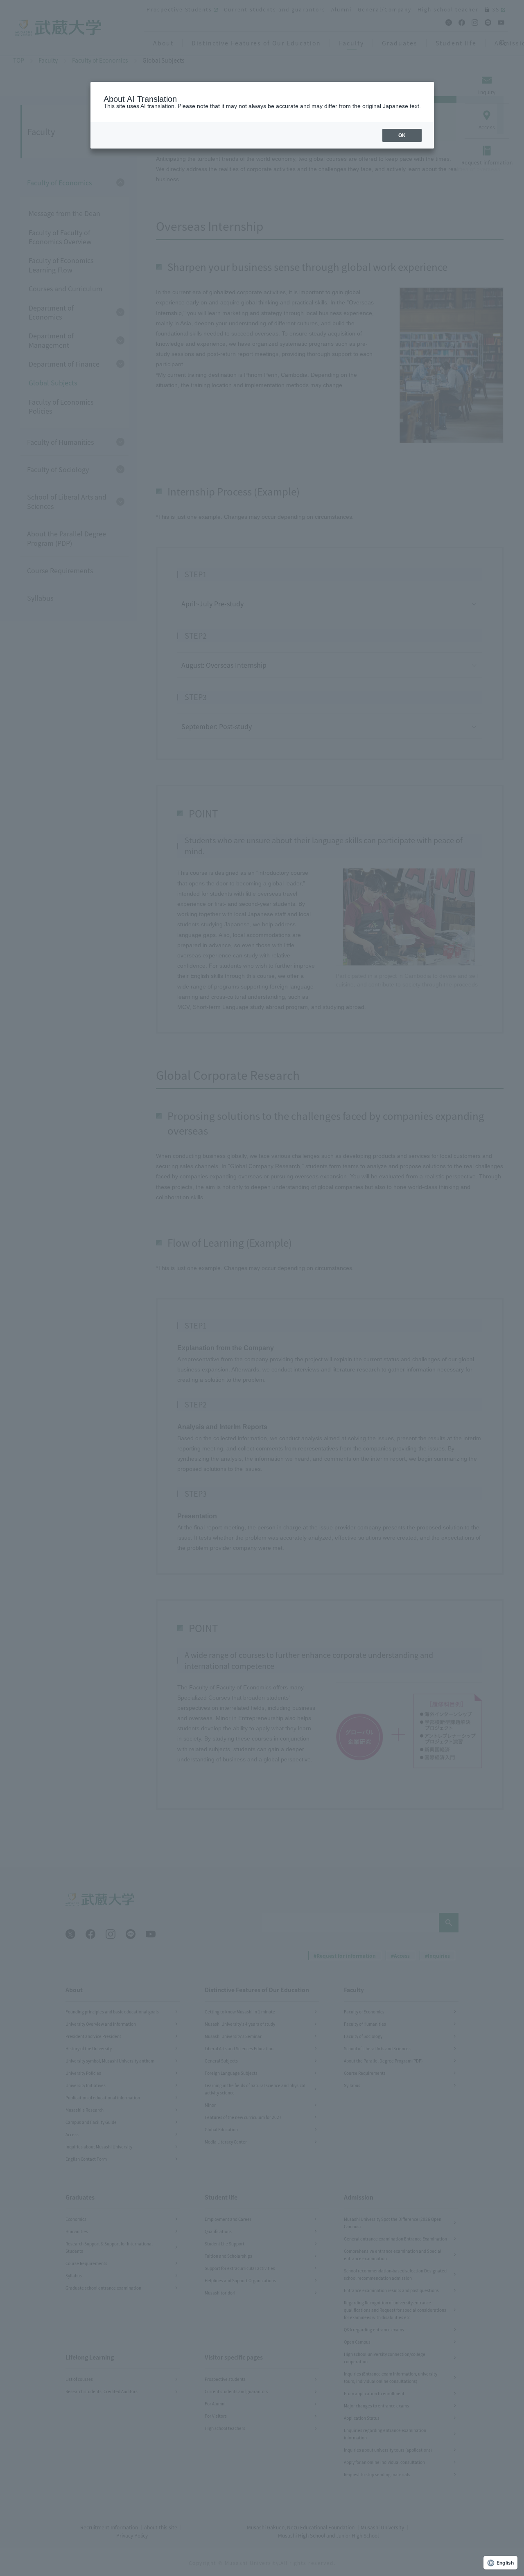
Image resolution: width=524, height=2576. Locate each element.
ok (402, 135)
